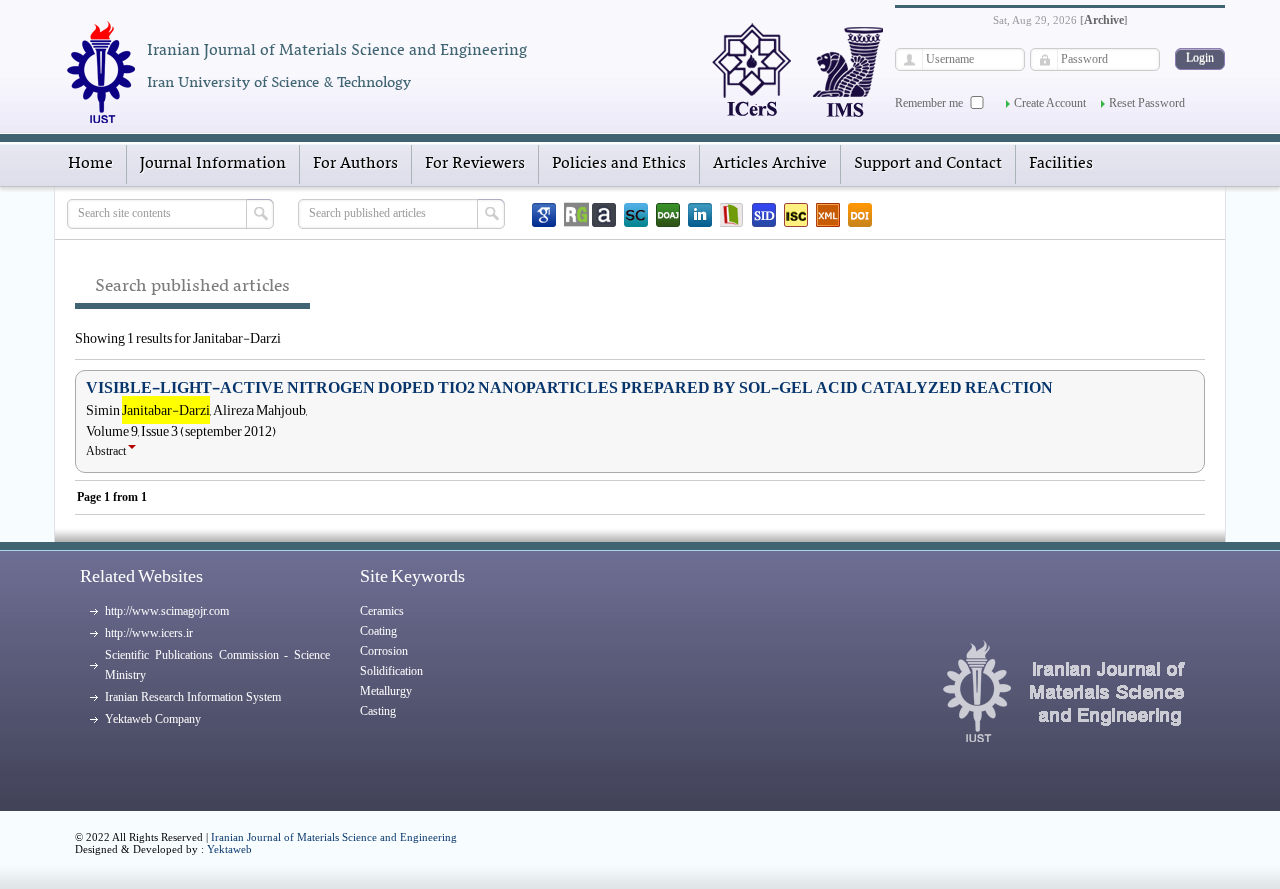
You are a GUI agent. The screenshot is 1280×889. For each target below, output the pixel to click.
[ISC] (796, 215)
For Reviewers (475, 164)
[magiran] (732, 215)
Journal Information (213, 164)
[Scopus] (636, 215)
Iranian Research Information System (193, 697)
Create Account (1050, 103)
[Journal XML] (828, 215)
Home (90, 164)
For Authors (355, 164)
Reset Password (1147, 103)
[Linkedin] (700, 215)
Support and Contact (928, 164)
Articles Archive (770, 164)
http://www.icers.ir (149, 633)
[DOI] (860, 215)
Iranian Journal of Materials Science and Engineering (334, 837)
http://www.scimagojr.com (167, 611)
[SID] (764, 215)
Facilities (1061, 164)
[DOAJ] (668, 215)
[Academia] (604, 215)
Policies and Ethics (619, 164)
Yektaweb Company (153, 719)
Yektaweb (229, 849)
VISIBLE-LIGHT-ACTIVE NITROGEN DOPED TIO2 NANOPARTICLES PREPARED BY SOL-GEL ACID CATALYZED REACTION (569, 388)
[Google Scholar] (544, 215)
